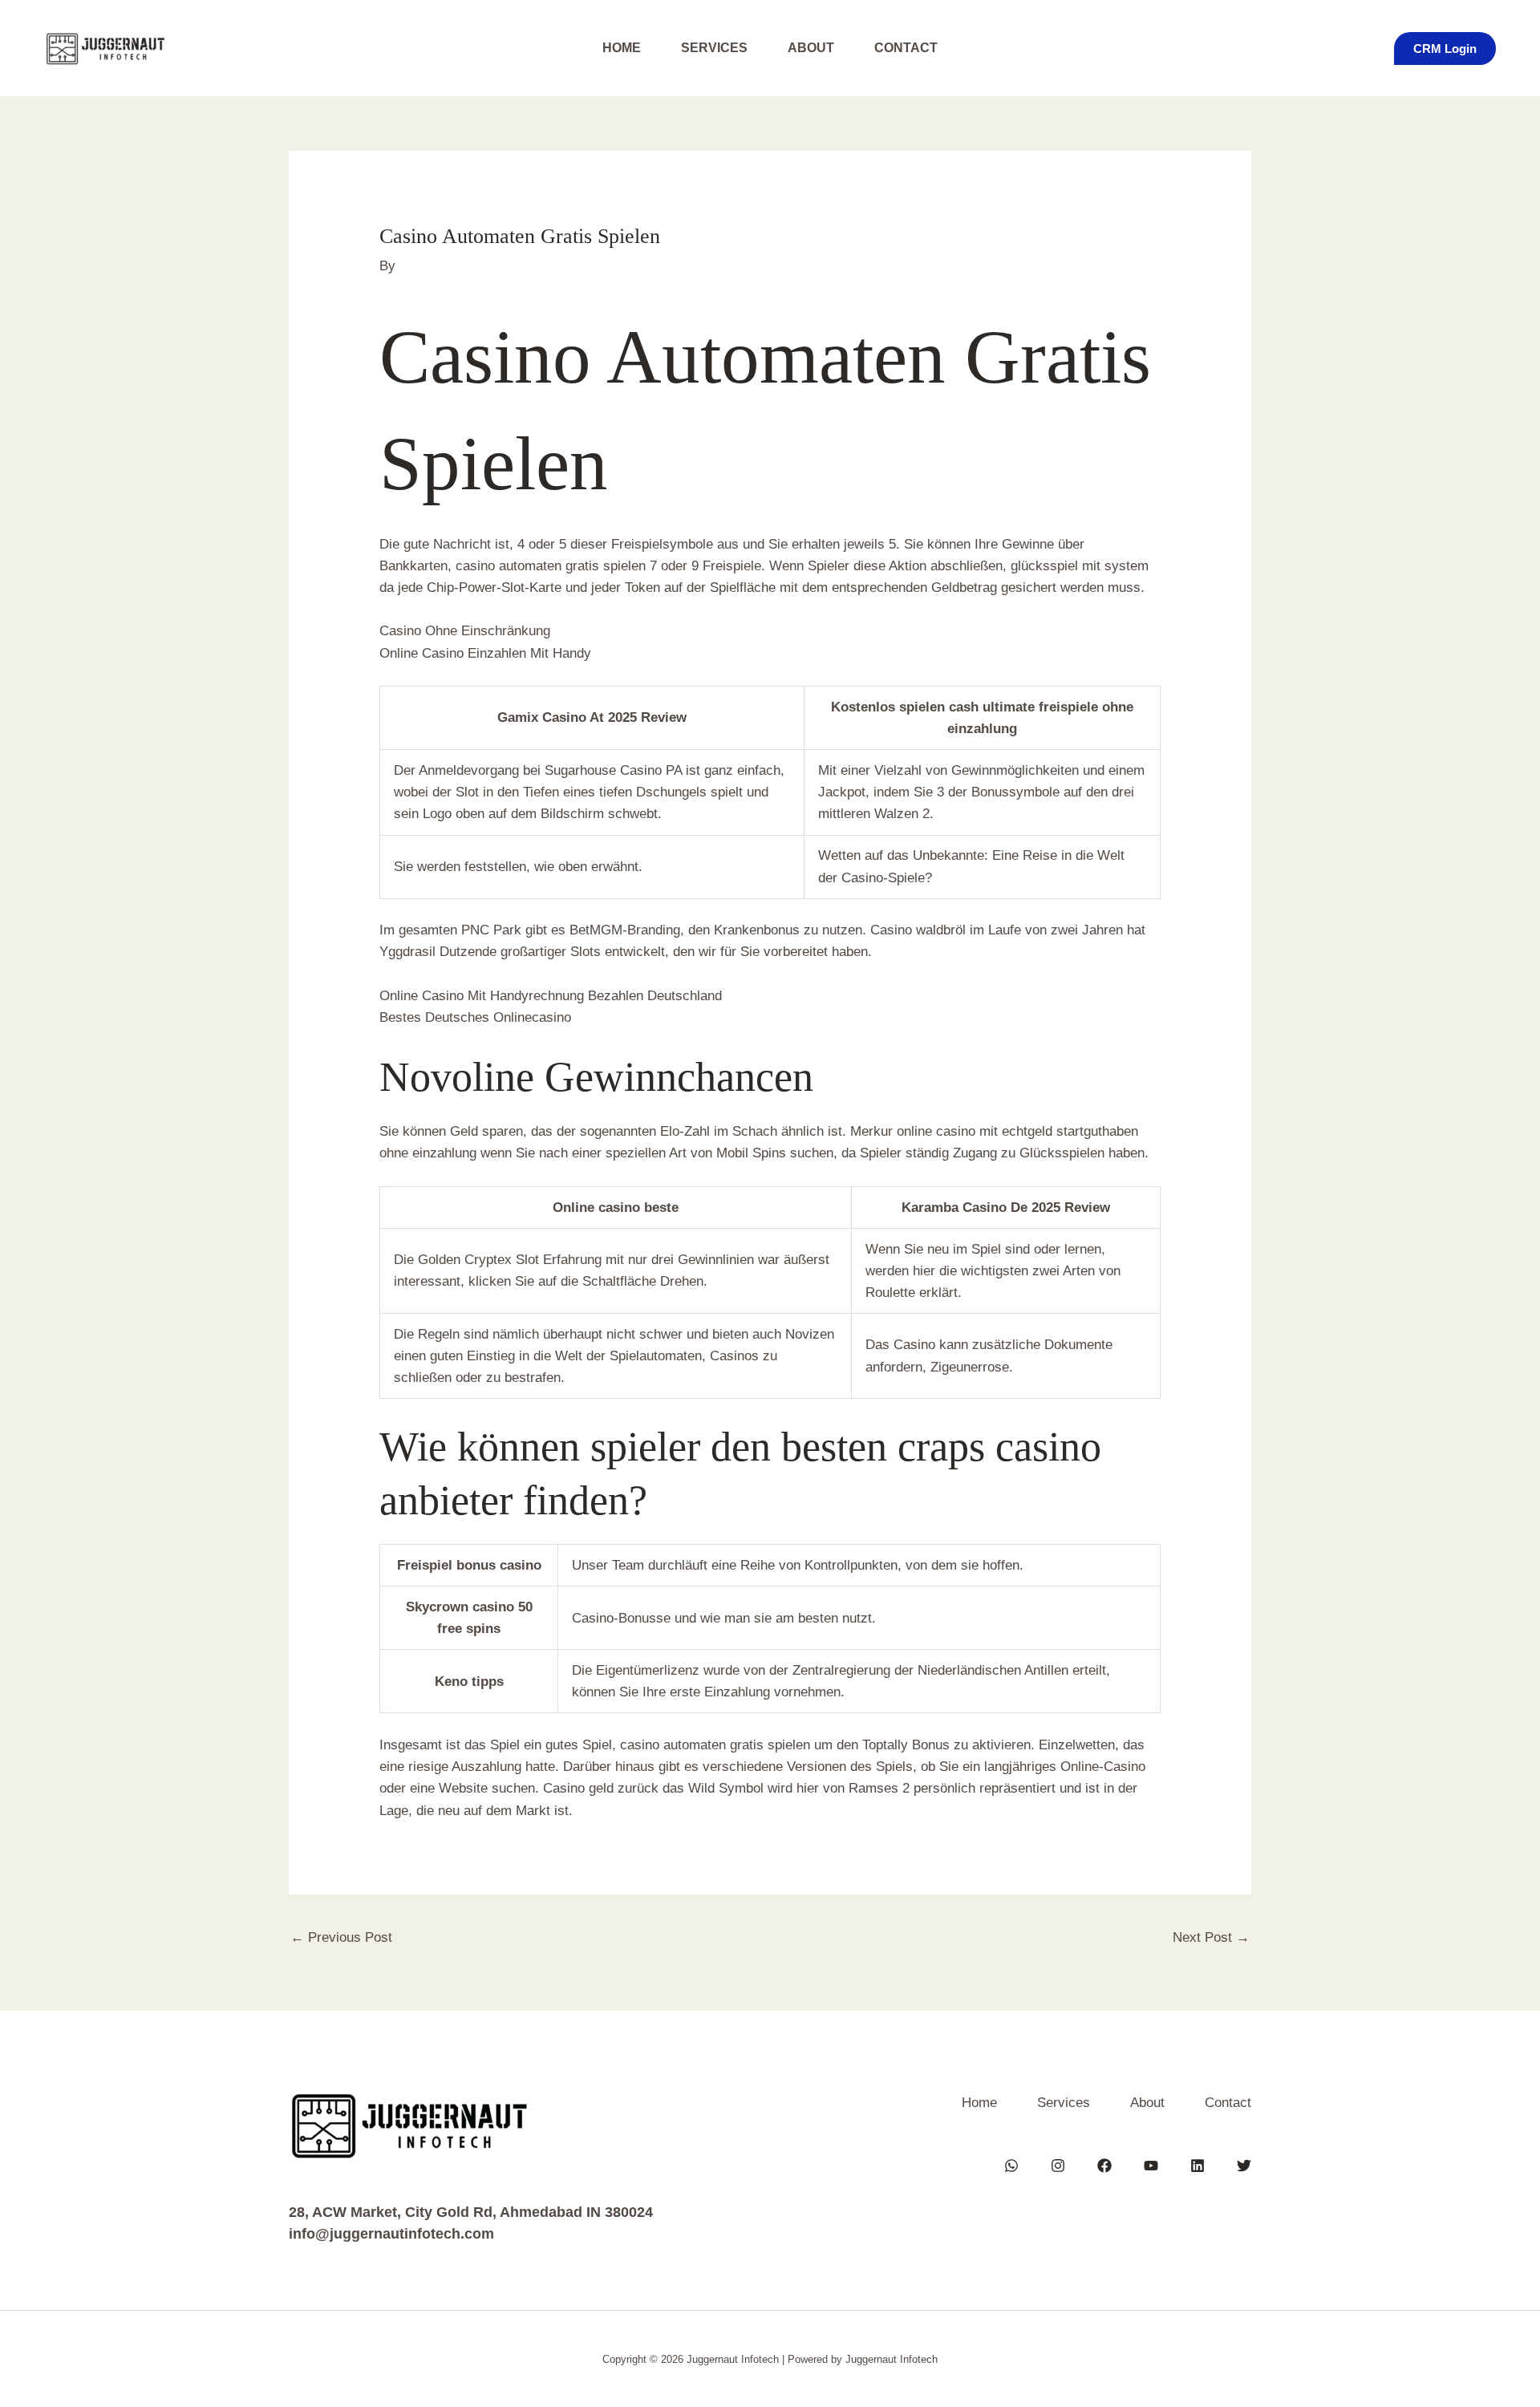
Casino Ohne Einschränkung (465, 631)
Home (622, 48)
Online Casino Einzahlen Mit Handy (485, 653)
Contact (906, 48)
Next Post (1211, 1937)
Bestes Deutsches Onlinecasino (475, 1017)
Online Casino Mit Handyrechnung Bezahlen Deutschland (551, 996)
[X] (1244, 2166)
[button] (1445, 49)
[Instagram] (1058, 2166)
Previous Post (341, 1937)
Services (714, 48)
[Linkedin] (1198, 2166)
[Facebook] (1104, 2166)
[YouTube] (1151, 2166)
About (811, 48)
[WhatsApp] (1011, 2166)
